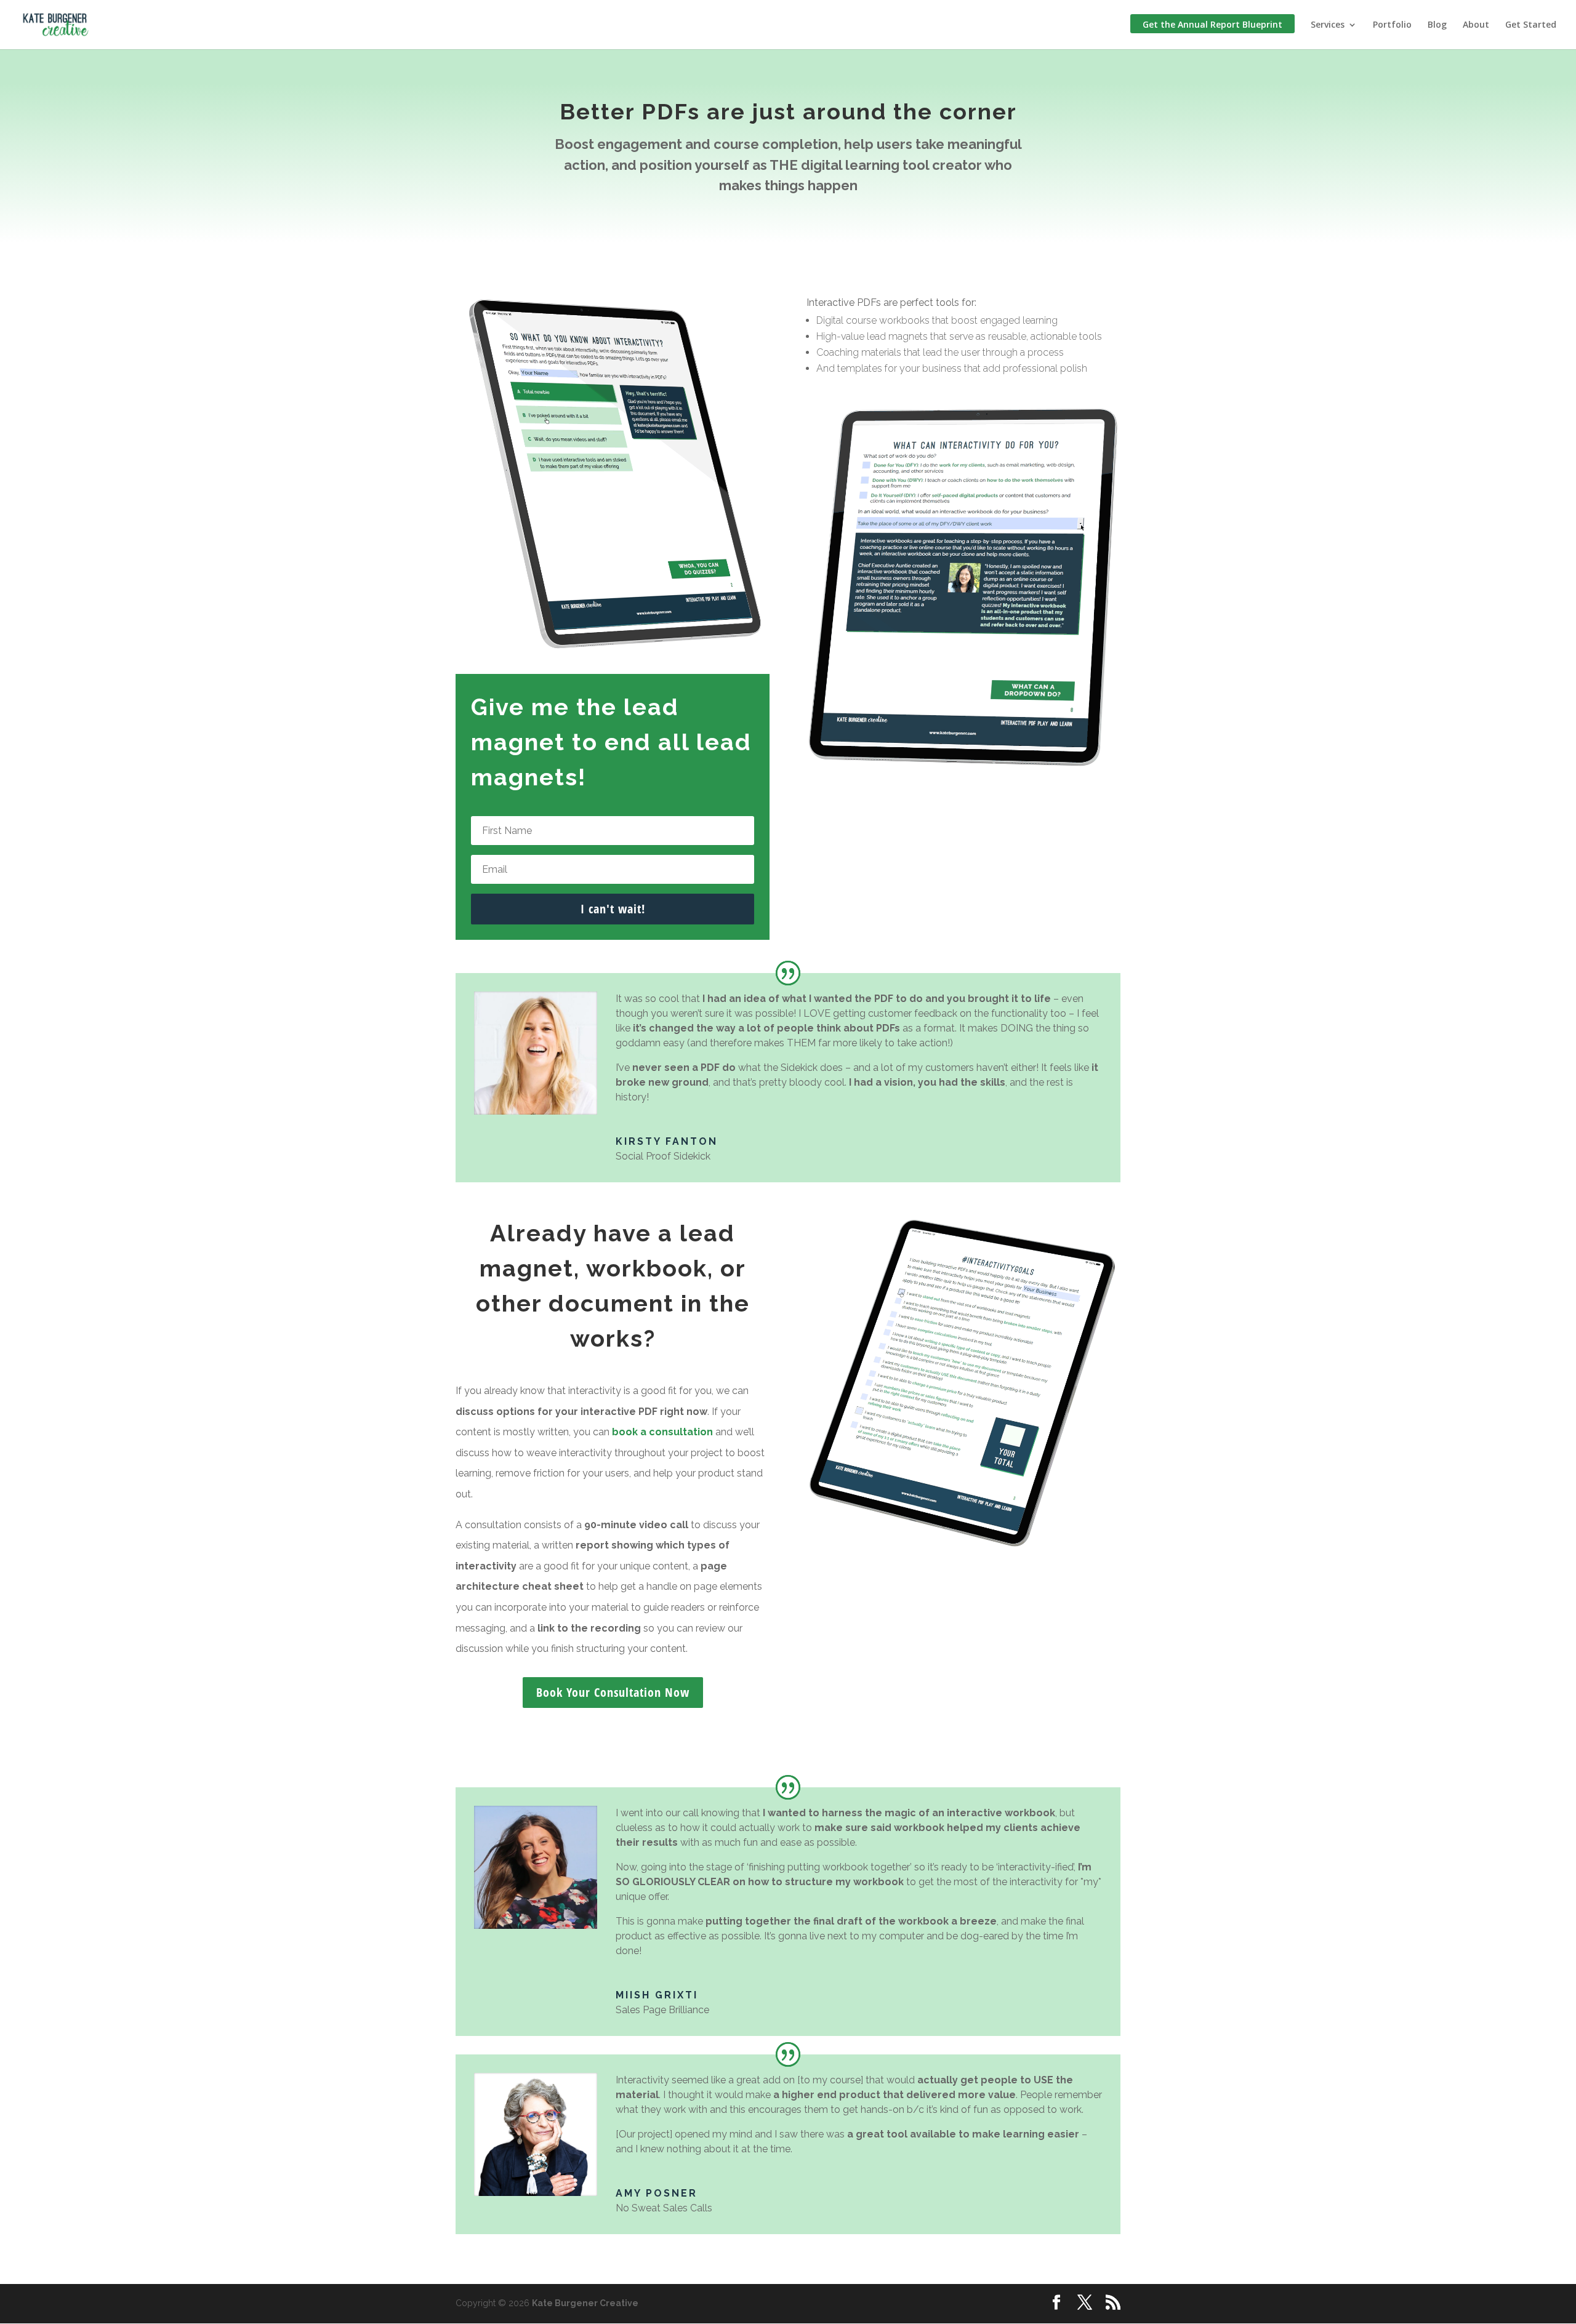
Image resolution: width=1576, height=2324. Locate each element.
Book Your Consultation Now (613, 1692)
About (1476, 25)
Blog (1437, 25)
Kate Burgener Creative (585, 2303)
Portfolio (1392, 25)
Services (1328, 25)
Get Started (1531, 25)
